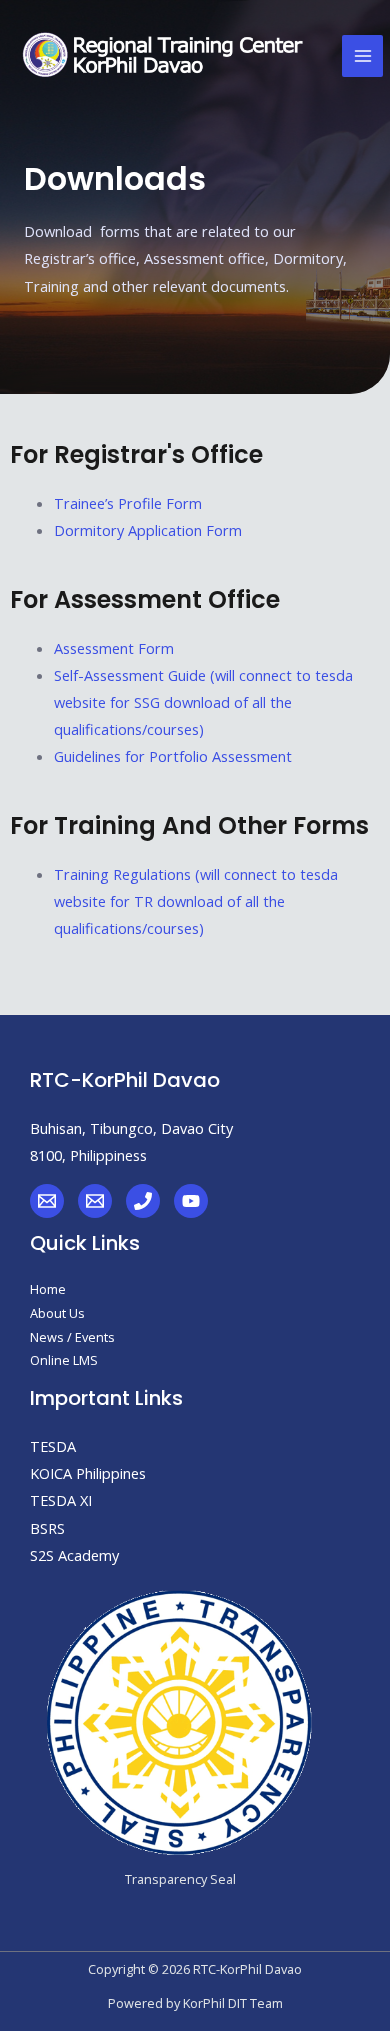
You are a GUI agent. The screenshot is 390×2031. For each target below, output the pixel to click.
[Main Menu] (363, 56)
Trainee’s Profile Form (128, 503)
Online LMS (64, 1360)
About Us (57, 1313)
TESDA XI (61, 1500)
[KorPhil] (47, 1201)
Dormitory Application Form (148, 530)
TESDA (53, 1446)
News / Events (72, 1337)
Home (48, 1289)
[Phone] (143, 1201)
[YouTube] (191, 1201)
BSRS (47, 1528)
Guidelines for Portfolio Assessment (173, 756)
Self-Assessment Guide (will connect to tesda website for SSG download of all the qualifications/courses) (203, 702)
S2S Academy (74, 1555)
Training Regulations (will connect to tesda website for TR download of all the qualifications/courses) (196, 901)
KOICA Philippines (88, 1473)
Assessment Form (114, 648)
